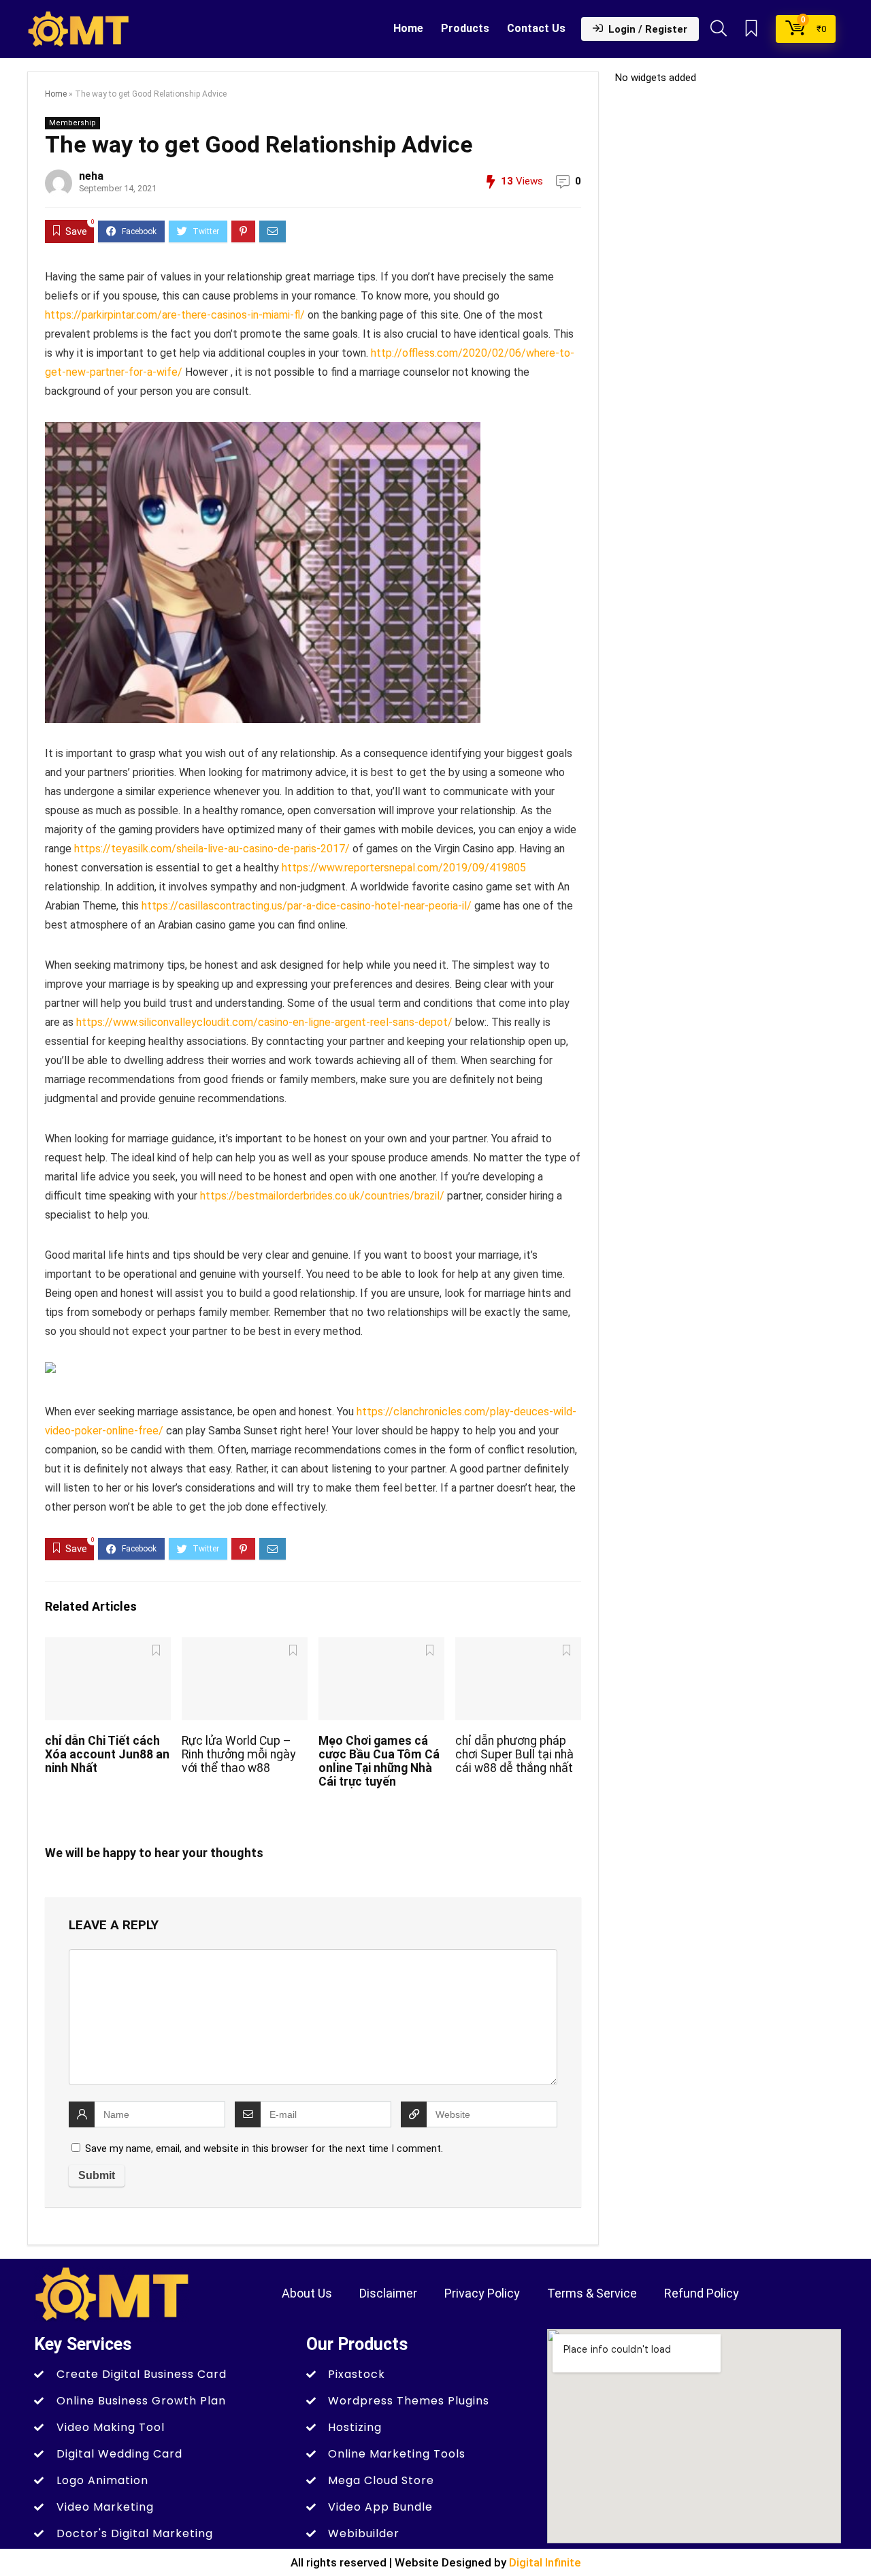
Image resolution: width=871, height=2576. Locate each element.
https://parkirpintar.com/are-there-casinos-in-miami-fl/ (175, 315)
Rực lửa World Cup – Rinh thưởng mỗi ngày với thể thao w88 (239, 1754)
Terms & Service (592, 2293)
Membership (72, 123)
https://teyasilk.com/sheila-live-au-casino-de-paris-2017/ (212, 849)
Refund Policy (702, 2293)
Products (465, 28)
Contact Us (536, 28)
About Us (307, 2293)
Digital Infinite (545, 2562)
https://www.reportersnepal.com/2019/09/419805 (404, 868)
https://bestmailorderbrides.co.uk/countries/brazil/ (322, 1196)
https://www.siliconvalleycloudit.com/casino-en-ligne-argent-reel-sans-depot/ (264, 1022)
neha (91, 176)
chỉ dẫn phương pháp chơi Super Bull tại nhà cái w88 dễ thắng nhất (514, 1754)
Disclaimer (388, 2293)
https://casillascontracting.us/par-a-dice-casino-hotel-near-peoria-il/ (307, 906)
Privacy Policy (482, 2293)
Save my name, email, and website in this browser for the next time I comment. (264, 2148)
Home (408, 28)
